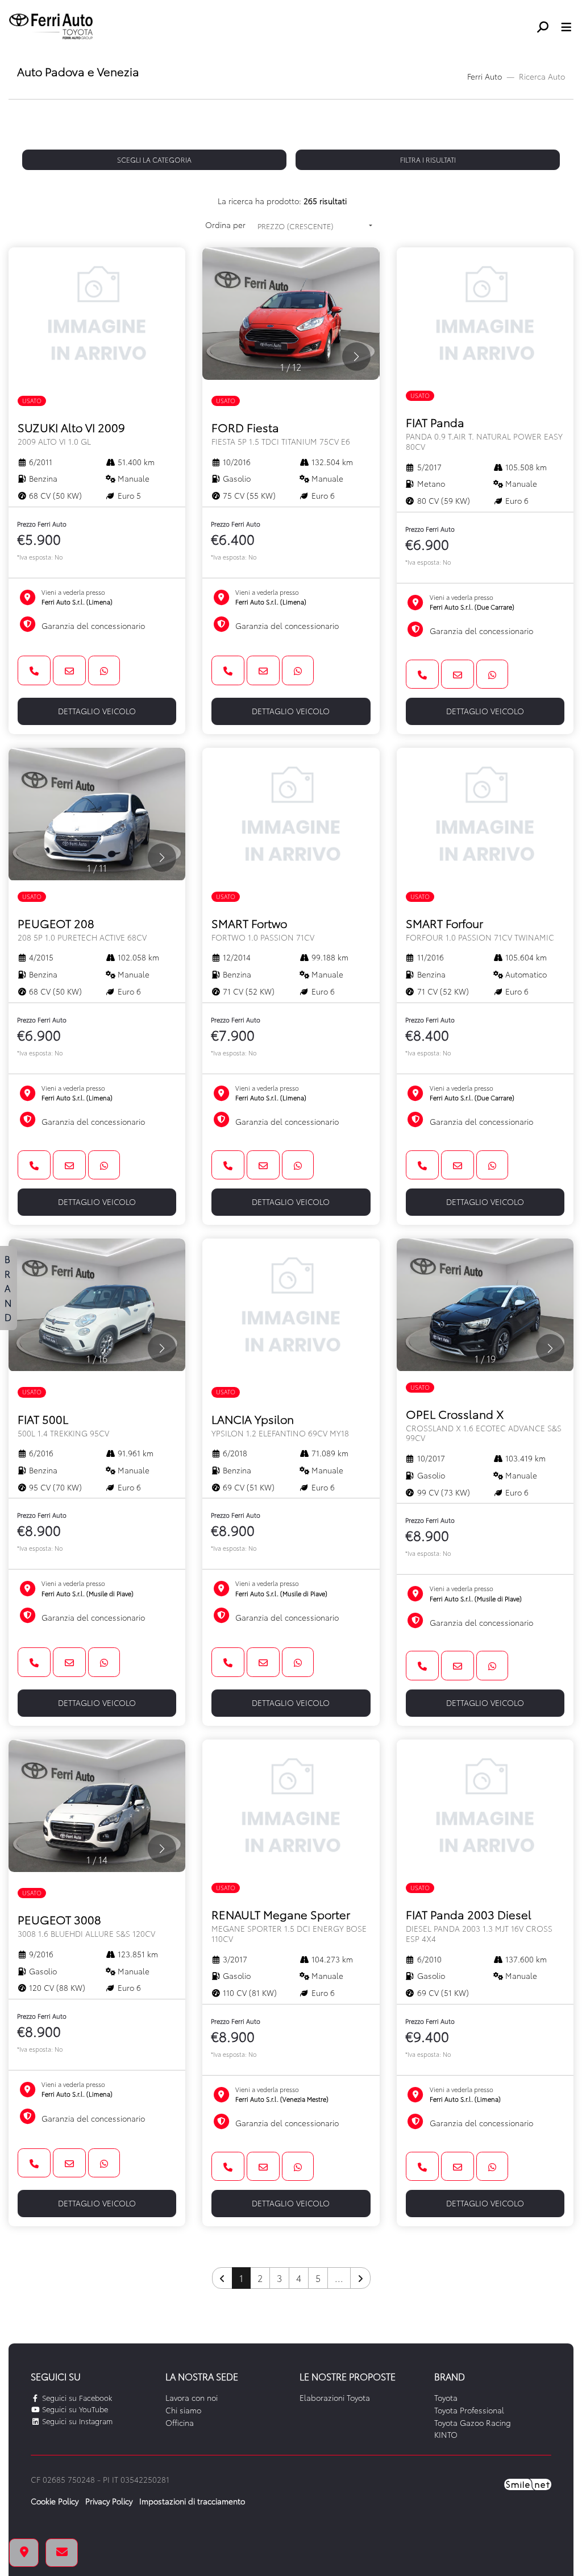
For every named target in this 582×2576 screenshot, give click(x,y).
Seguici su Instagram (76, 2421)
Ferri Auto (485, 76)
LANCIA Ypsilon (280, 1425)
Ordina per (225, 225)
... (339, 2278)
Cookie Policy (55, 2501)
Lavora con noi (192, 2397)
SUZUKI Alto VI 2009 (71, 433)
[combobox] (315, 226)
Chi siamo (183, 2410)
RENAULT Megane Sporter (289, 1925)
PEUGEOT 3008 (86, 1925)
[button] (547, 27)
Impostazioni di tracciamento (192, 2501)
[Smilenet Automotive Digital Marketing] (528, 2483)
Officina (180, 2422)
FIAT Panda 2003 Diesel (479, 1925)
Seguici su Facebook (76, 2397)
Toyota (446, 2397)
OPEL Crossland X (484, 1424)
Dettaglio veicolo (97, 711)
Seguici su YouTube (74, 2409)
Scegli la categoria (154, 160)
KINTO (446, 2434)
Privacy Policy (109, 2501)
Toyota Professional (469, 2410)
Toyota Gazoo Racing (473, 2422)
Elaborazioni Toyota (335, 2397)
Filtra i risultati (428, 160)
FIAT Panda (484, 433)
